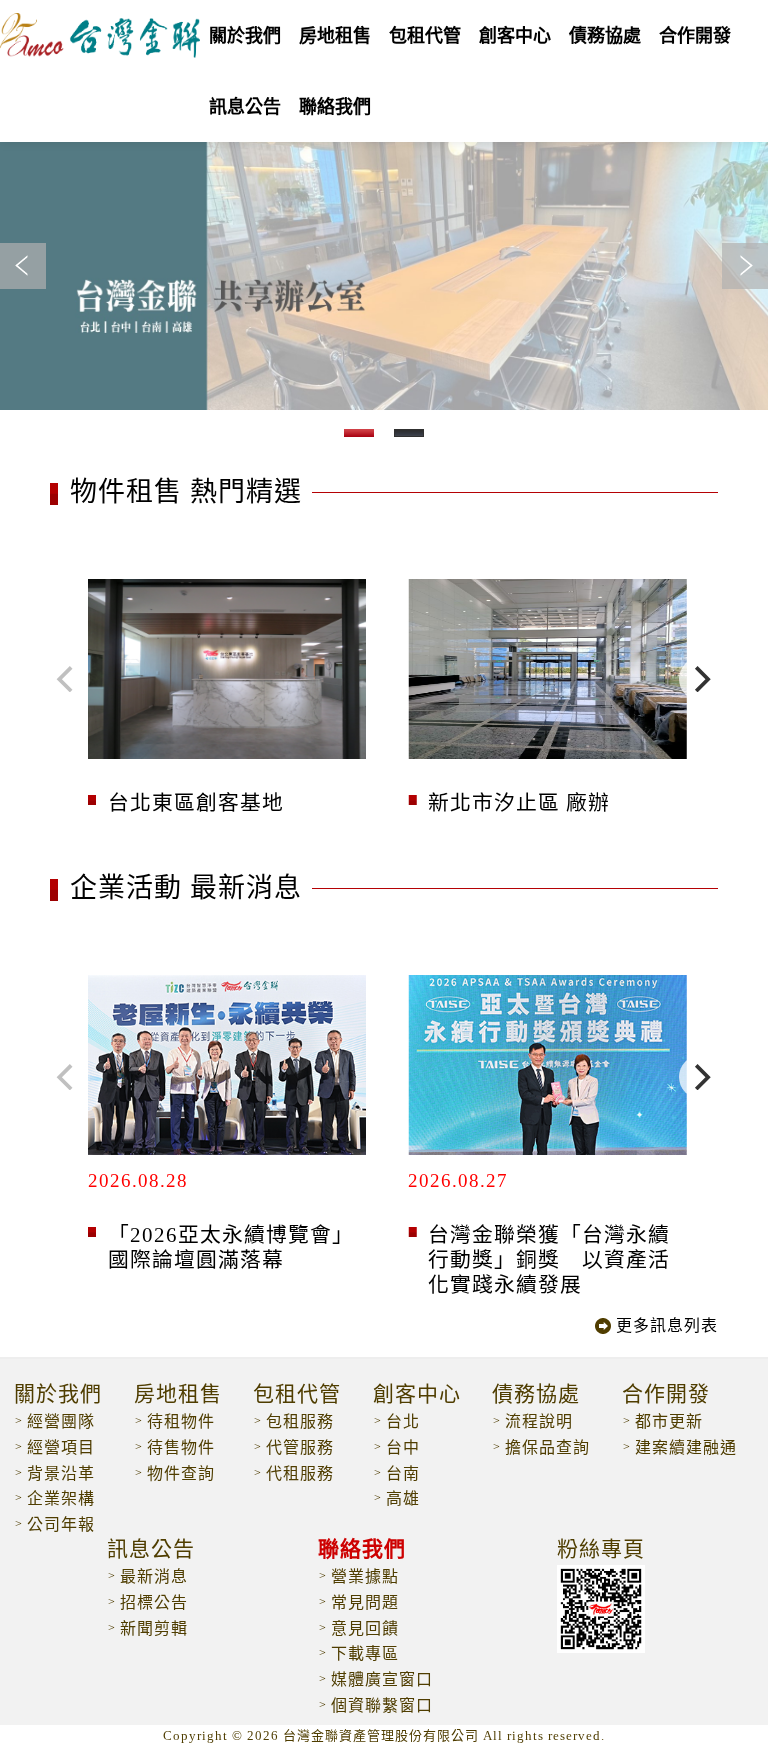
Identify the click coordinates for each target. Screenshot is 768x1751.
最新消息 (154, 1576)
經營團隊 (61, 1421)
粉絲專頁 (601, 1550)
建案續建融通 (686, 1447)
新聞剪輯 (154, 1628)
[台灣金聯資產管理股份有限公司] (100, 47)
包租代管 (425, 36)
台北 (403, 1421)
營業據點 (365, 1576)
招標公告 (154, 1602)
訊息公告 (151, 1550)
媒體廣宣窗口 (382, 1679)
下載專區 (365, 1653)
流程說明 (539, 1421)
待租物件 (181, 1421)
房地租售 (178, 1395)
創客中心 (515, 36)
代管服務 (300, 1447)
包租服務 (300, 1421)
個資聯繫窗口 (382, 1705)
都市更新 (669, 1421)
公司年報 (61, 1524)
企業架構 (61, 1498)
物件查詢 (181, 1473)
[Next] (701, 679)
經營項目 (61, 1447)
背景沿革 (61, 1473)
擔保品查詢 (547, 1447)
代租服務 (300, 1473)
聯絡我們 (362, 1550)
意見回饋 (365, 1628)
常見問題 (365, 1602)
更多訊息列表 (667, 1325)
